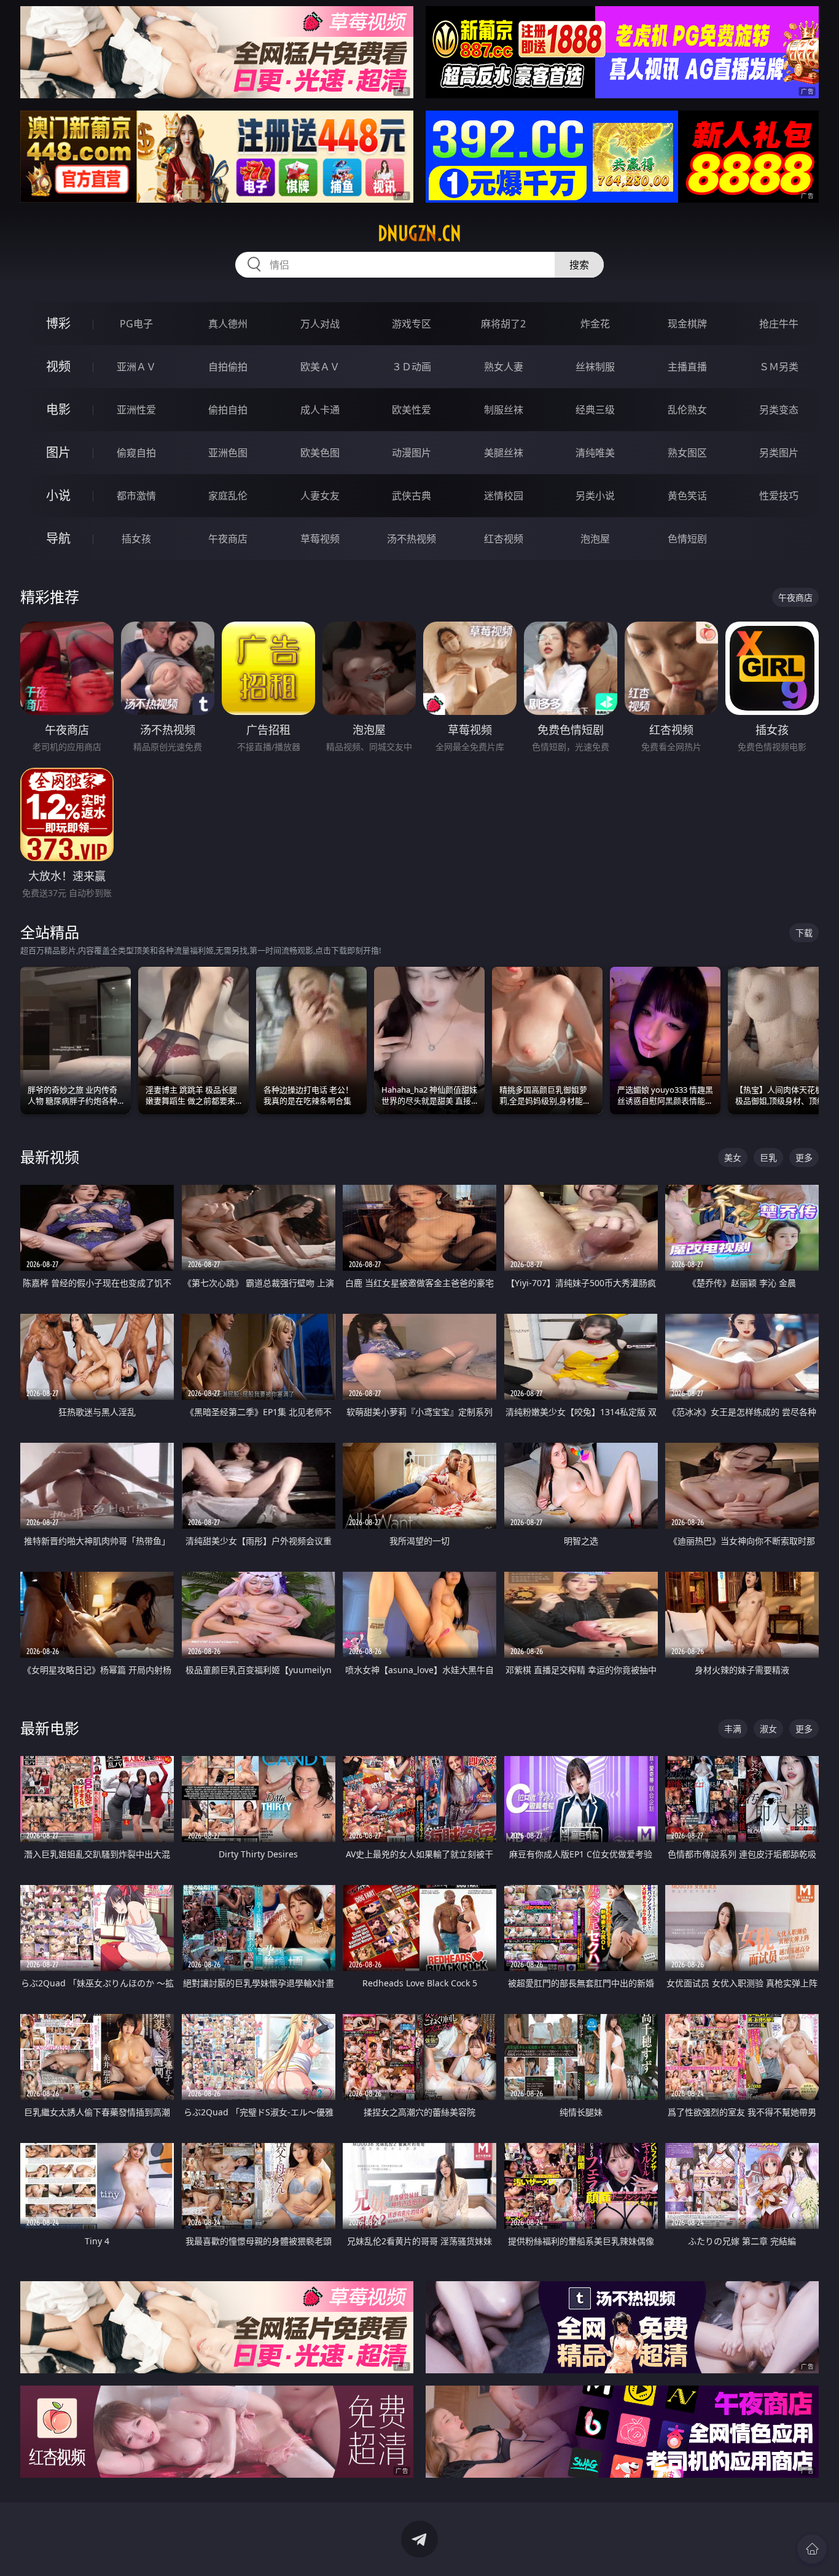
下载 (804, 933)
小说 (58, 495)
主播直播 (687, 367)
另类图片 (779, 453)
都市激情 (136, 496)
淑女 (768, 1729)
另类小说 (595, 496)
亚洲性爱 (136, 410)
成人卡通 (320, 410)
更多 (804, 1157)
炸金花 (595, 324)
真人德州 (228, 324)
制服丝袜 (504, 410)
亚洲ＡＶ (136, 367)
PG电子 (136, 324)
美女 (733, 1157)
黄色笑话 (687, 496)
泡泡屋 (595, 539)
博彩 (58, 323)
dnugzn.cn (419, 233)
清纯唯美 (595, 453)
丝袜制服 (595, 367)
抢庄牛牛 (779, 324)
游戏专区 (412, 324)
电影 (58, 409)
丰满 (733, 1729)
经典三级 (595, 410)
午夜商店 (228, 539)
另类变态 (779, 410)
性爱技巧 (779, 496)
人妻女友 (320, 496)
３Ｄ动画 (412, 367)
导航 (58, 538)
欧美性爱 (412, 410)
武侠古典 (412, 496)
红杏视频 (504, 539)
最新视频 (50, 1157)
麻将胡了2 (503, 324)
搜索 (579, 265)
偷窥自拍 (136, 453)
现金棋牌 (687, 324)
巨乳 (768, 1157)
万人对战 (320, 324)
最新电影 (50, 1728)
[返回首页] (812, 2549)
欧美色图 (320, 453)
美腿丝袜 (504, 453)
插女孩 (136, 539)
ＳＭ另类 (779, 367)
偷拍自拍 (228, 410)
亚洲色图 (228, 453)
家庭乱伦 (228, 496)
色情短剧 (687, 539)
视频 (58, 366)
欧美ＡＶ (320, 367)
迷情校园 (504, 496)
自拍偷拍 (228, 367)
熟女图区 (687, 453)
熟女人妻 (504, 367)
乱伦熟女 (687, 410)
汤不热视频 (412, 539)
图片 (58, 452)
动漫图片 (412, 453)
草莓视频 (320, 539)
